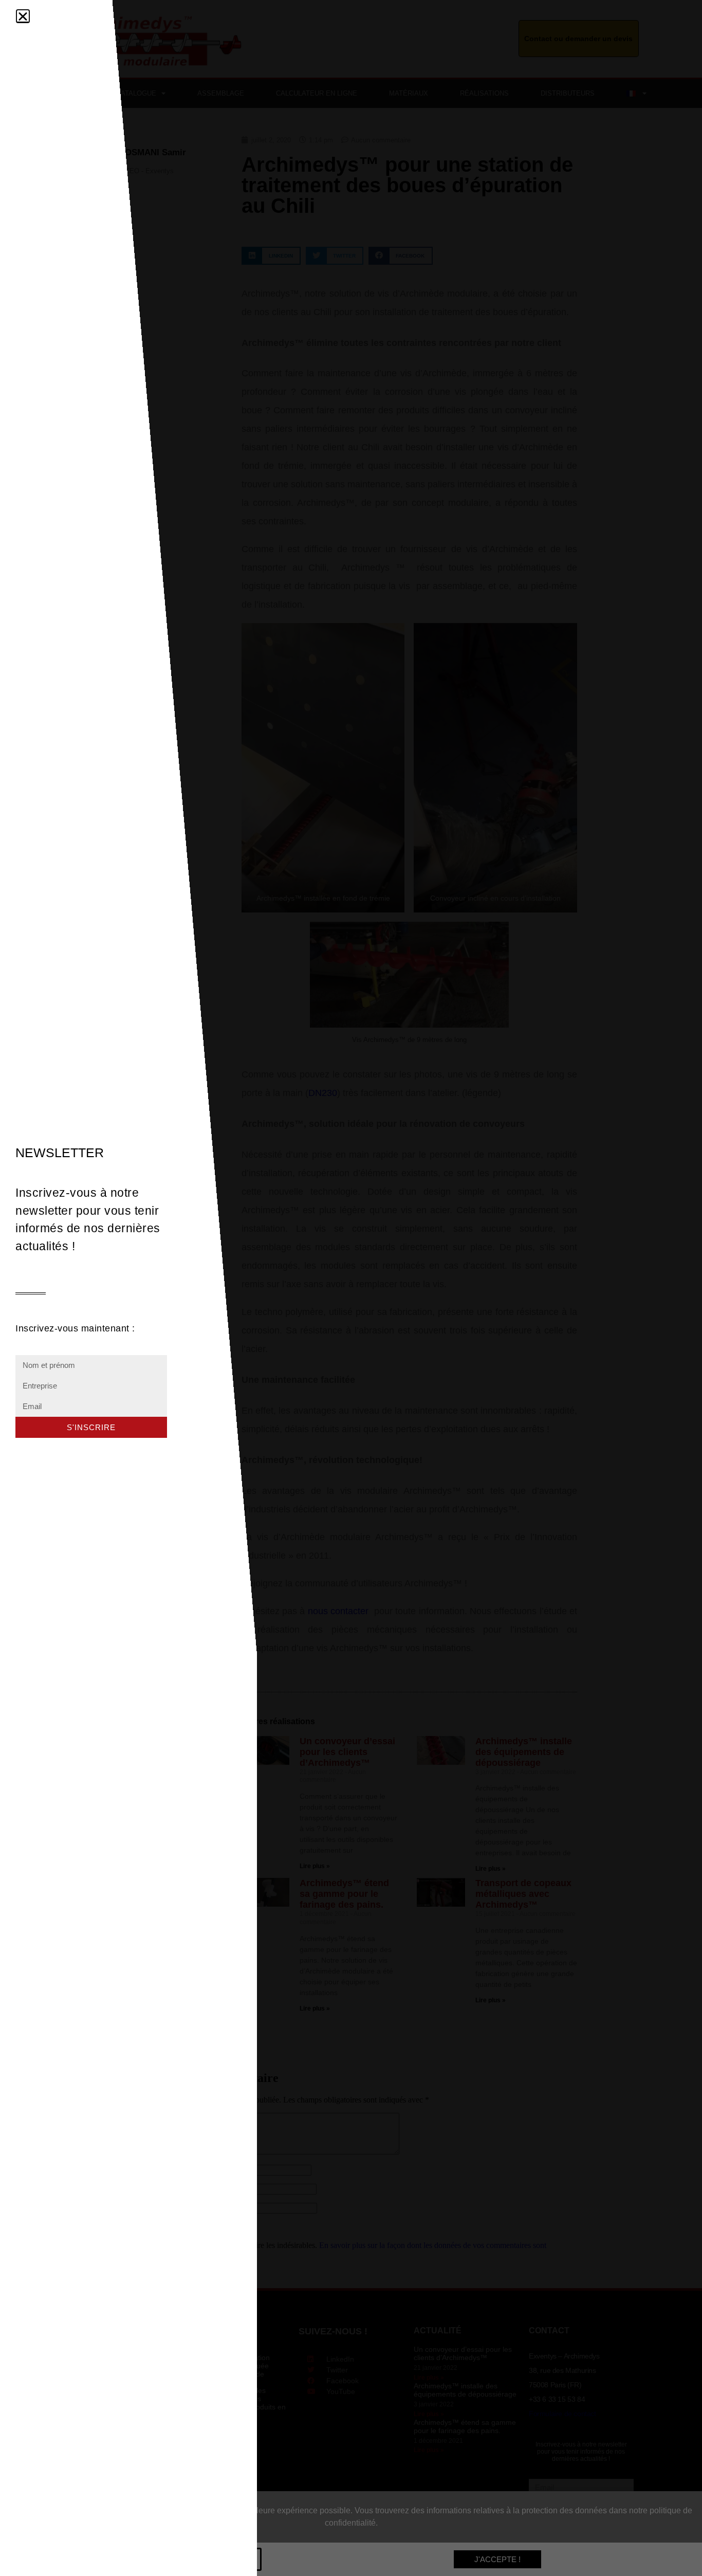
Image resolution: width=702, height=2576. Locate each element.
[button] (23, 16)
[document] (351, 1288)
